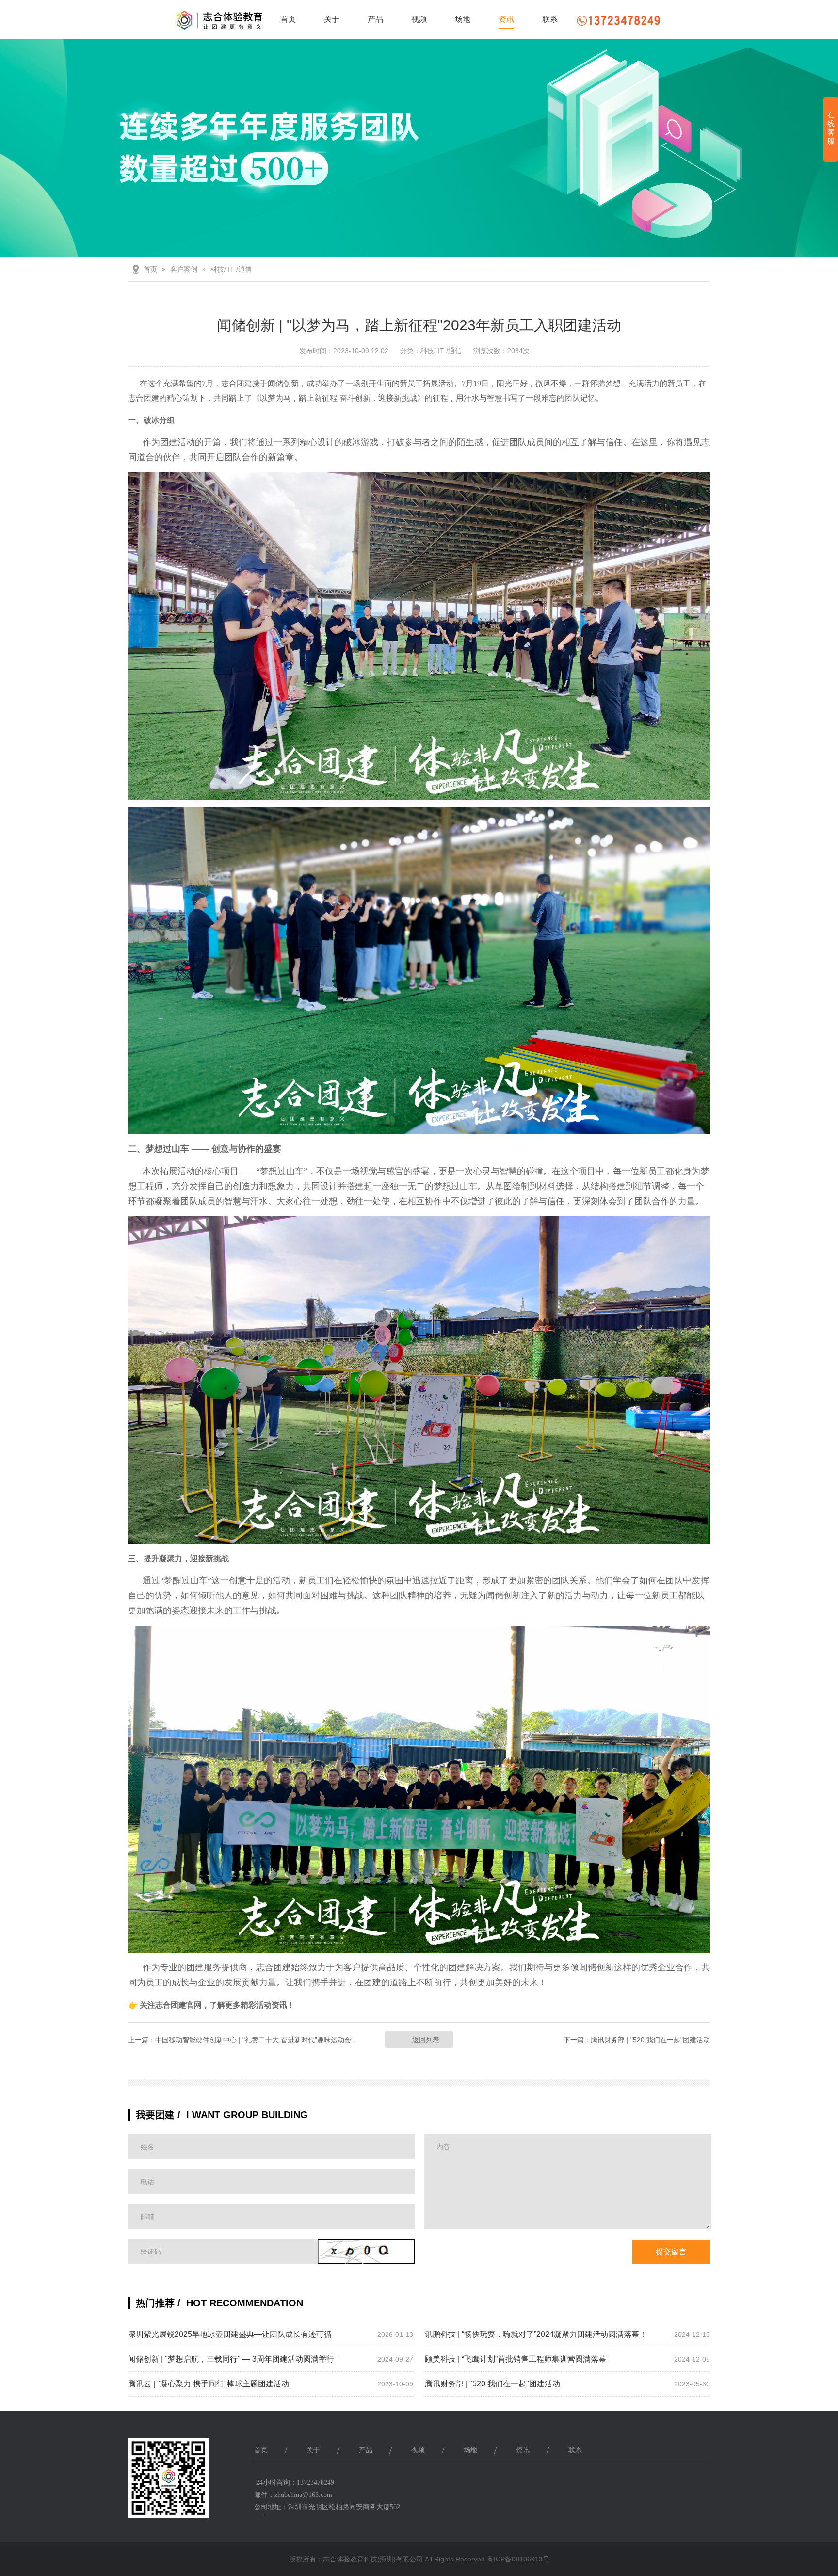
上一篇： (142, 2040)
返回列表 (426, 2040)
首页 (288, 19)
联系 (550, 19)
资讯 (506, 19)
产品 (375, 19)
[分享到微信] (693, 2485)
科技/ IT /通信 (231, 269)
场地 (463, 19)
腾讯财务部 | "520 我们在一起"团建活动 (650, 2040)
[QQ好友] (647, 2485)
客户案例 (184, 269)
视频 (419, 19)
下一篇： (577, 2040)
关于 (332, 19)
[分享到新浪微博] (670, 2485)
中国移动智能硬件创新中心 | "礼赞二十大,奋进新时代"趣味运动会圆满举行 (267, 2040)
